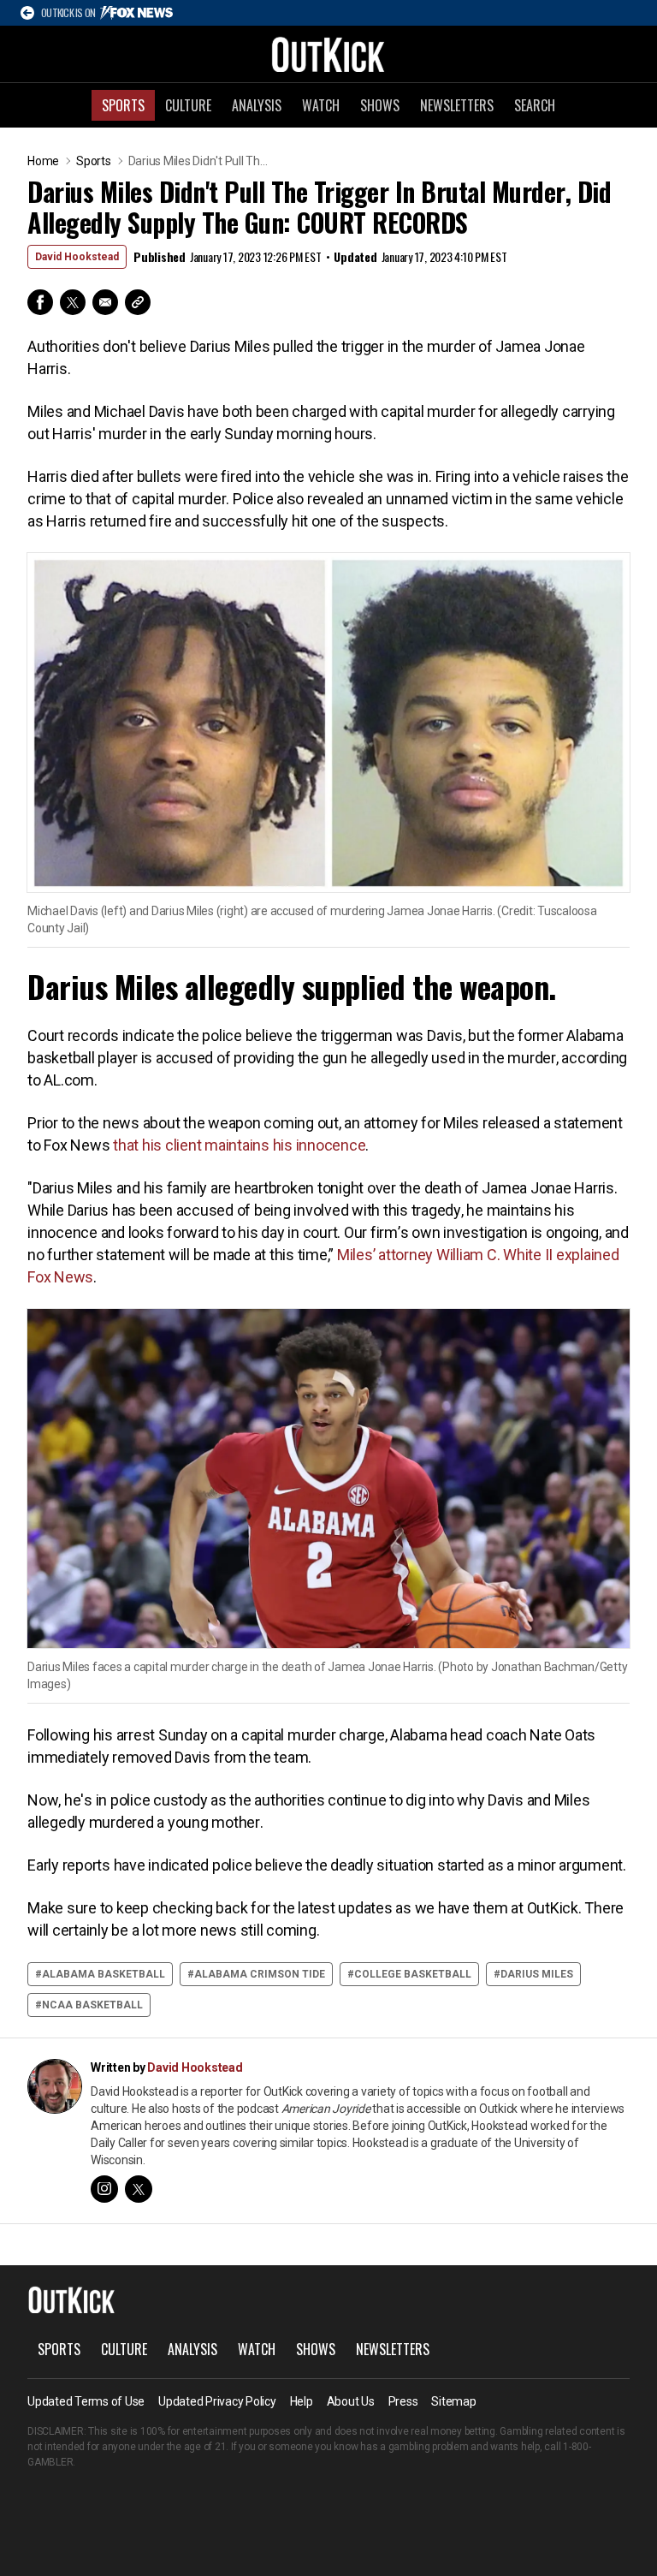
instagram (104, 2189)
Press (403, 2401)
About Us (351, 2401)
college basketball (413, 1974)
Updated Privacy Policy (217, 2401)
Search (535, 105)
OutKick (328, 54)
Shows (380, 105)
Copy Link (138, 302)
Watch (321, 105)
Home (43, 161)
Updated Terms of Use (86, 2401)
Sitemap (453, 2401)
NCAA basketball (92, 2005)
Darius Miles (537, 1974)
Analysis (257, 105)
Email (105, 302)
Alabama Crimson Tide (260, 1974)
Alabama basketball (104, 1974)
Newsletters (457, 105)
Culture (188, 105)
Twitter (73, 302)
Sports (123, 105)
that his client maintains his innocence (239, 1145)
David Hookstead (77, 257)
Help (302, 2401)
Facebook (40, 302)
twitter (139, 2189)
